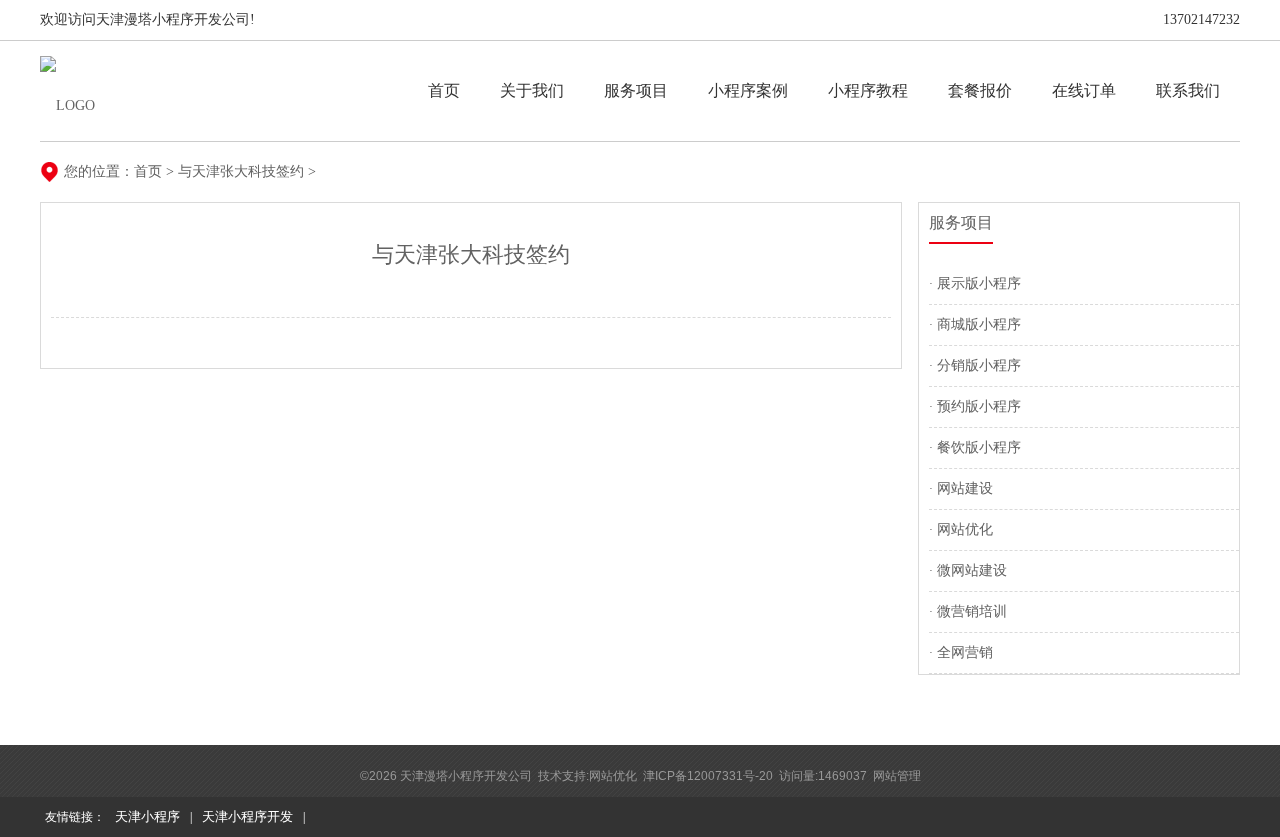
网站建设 (965, 488)
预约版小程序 (979, 406)
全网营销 (965, 652)
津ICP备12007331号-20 (708, 776)
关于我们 (532, 90)
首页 (444, 90)
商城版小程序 (979, 324)
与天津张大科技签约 (241, 171)
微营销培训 (972, 611)
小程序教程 (868, 90)
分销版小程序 (979, 365)
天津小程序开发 (247, 816)
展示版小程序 (979, 283)
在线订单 (1084, 90)
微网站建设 (972, 570)
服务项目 (636, 90)
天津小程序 (147, 816)
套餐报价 (980, 90)
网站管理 (897, 776)
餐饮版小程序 (979, 447)
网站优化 (965, 529)
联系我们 (1188, 90)
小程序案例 (748, 90)
